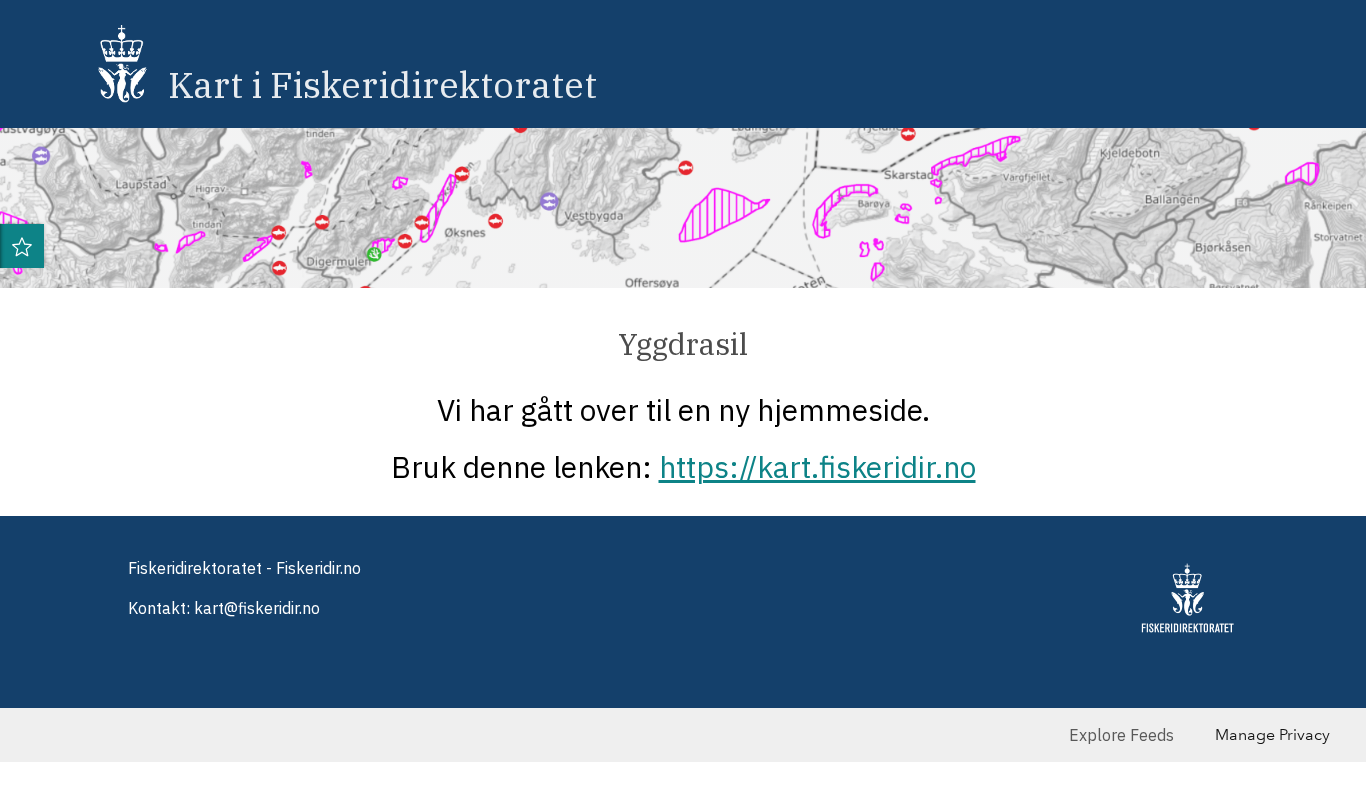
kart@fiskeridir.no (257, 608)
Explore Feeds (1121, 735)
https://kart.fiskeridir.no (817, 466)
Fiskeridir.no (318, 568)
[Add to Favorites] (22, 246)
